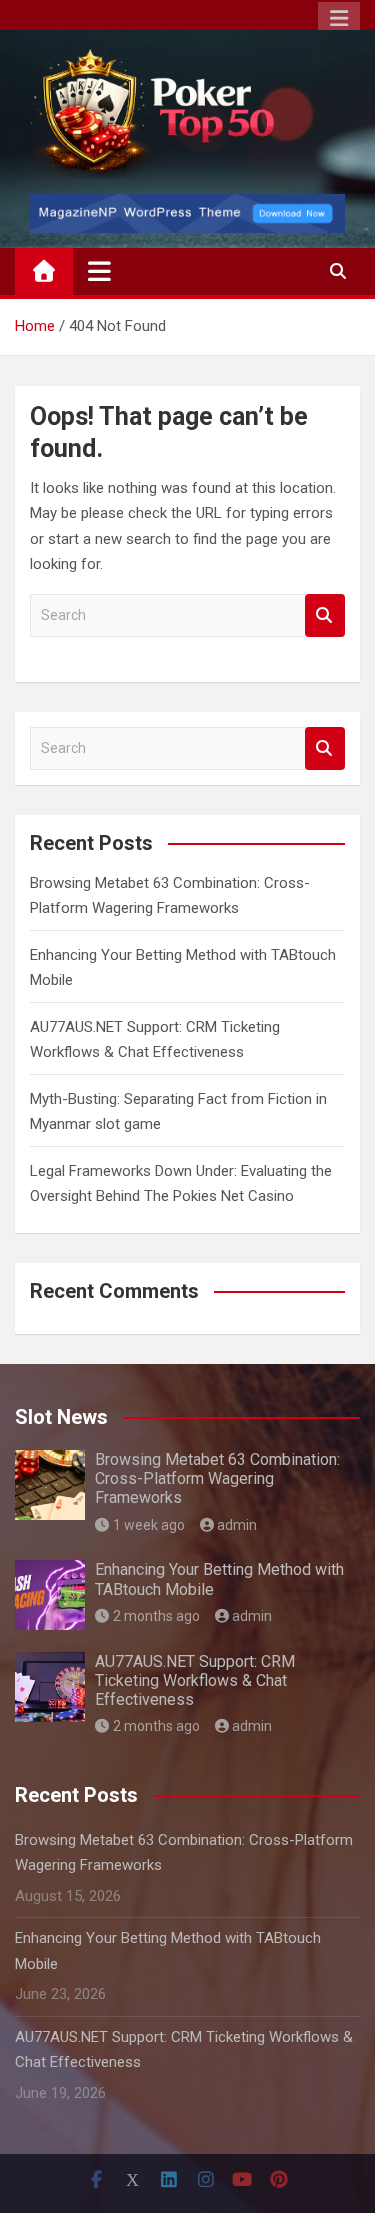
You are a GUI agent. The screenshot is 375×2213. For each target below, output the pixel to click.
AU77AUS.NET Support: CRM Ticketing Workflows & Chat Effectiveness (195, 1680)
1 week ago (149, 1525)
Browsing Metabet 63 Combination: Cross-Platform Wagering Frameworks (217, 1478)
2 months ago (156, 1616)
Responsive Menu (339, 19)
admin (237, 1525)
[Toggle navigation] (99, 271)
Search (325, 615)
